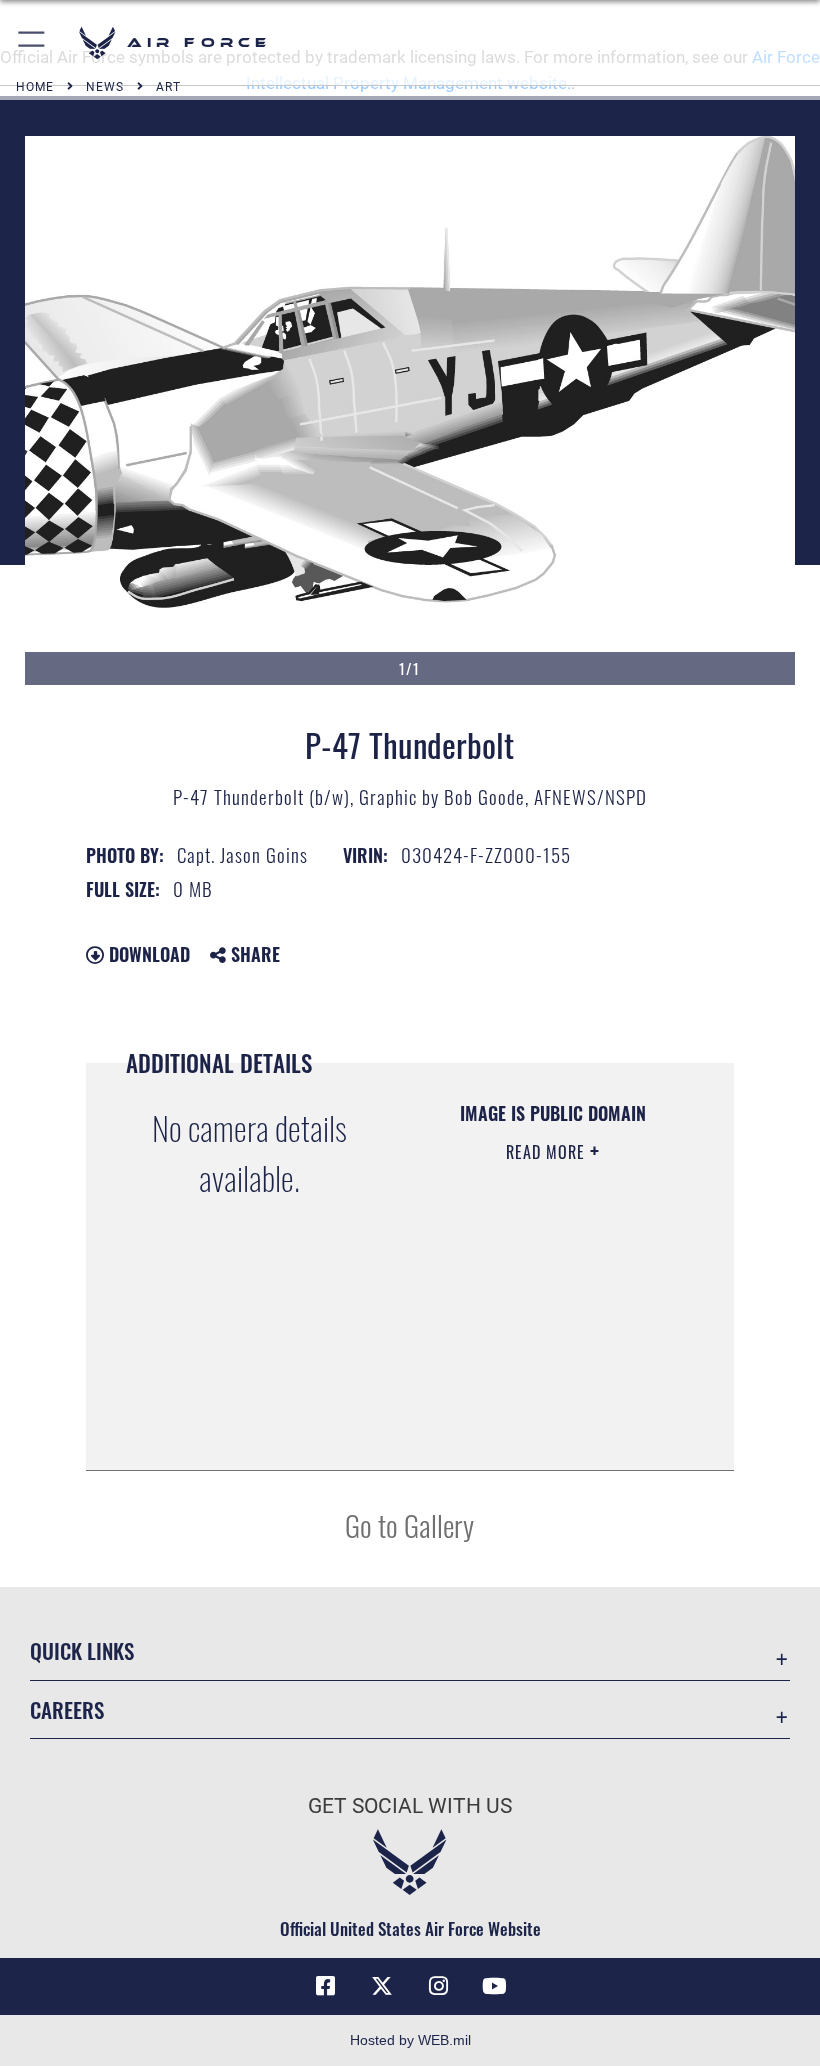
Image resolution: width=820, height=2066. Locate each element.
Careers (67, 1709)
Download (147, 954)
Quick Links (82, 1650)
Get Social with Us (410, 1806)
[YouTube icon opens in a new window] (494, 1986)
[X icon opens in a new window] (382, 1986)
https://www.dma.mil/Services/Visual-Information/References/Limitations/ (547, 1405)
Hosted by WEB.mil (410, 2040)
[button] (32, 42)
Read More (548, 1152)
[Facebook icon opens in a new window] (326, 1986)
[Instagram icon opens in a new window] (438, 1986)
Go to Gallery (409, 1524)
